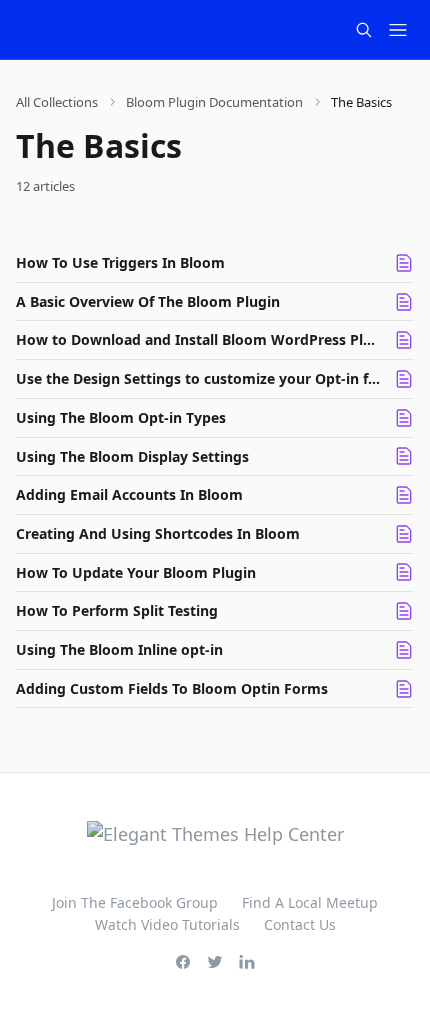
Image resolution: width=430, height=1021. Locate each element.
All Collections (57, 102)
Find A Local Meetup (310, 902)
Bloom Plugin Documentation (214, 102)
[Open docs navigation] (398, 30)
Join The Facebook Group (135, 902)
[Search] (364, 30)
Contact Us (300, 924)
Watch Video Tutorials (167, 924)
